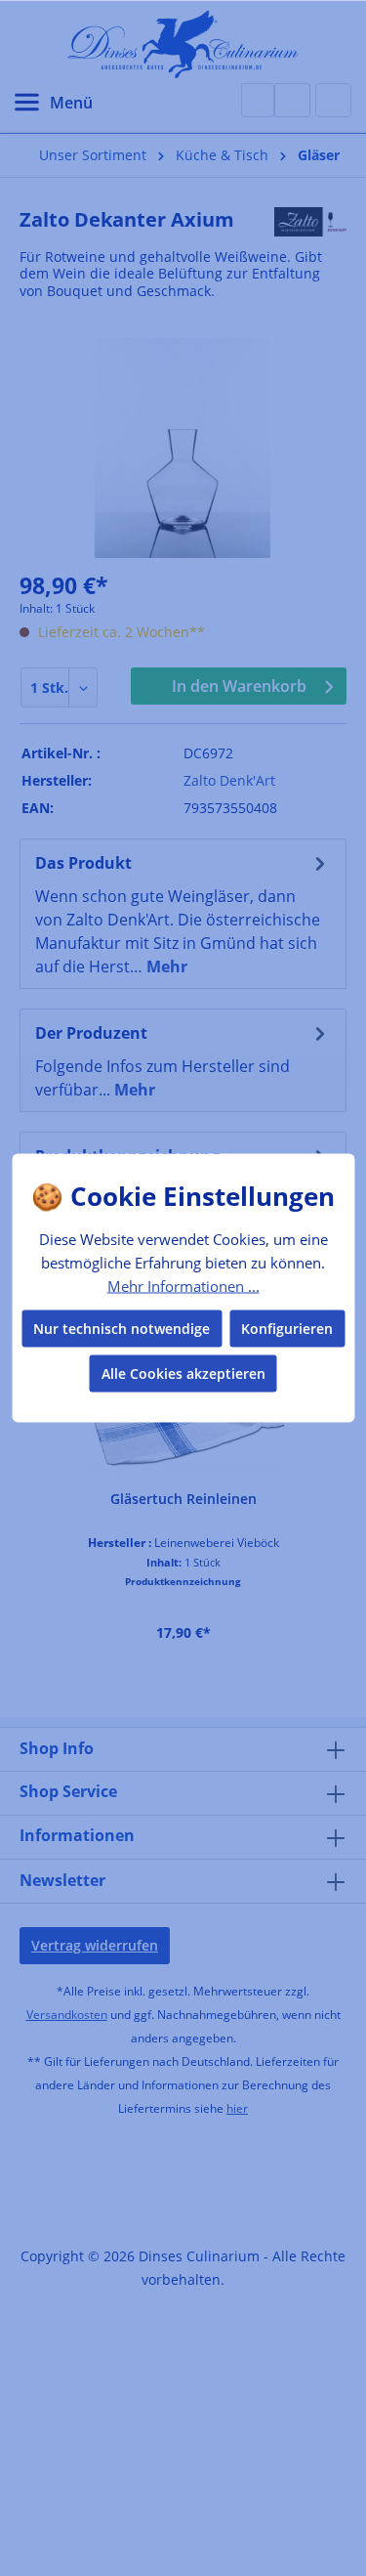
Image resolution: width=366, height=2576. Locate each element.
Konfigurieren (287, 1329)
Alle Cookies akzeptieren (183, 1374)
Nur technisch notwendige (122, 1329)
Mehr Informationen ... (183, 1285)
